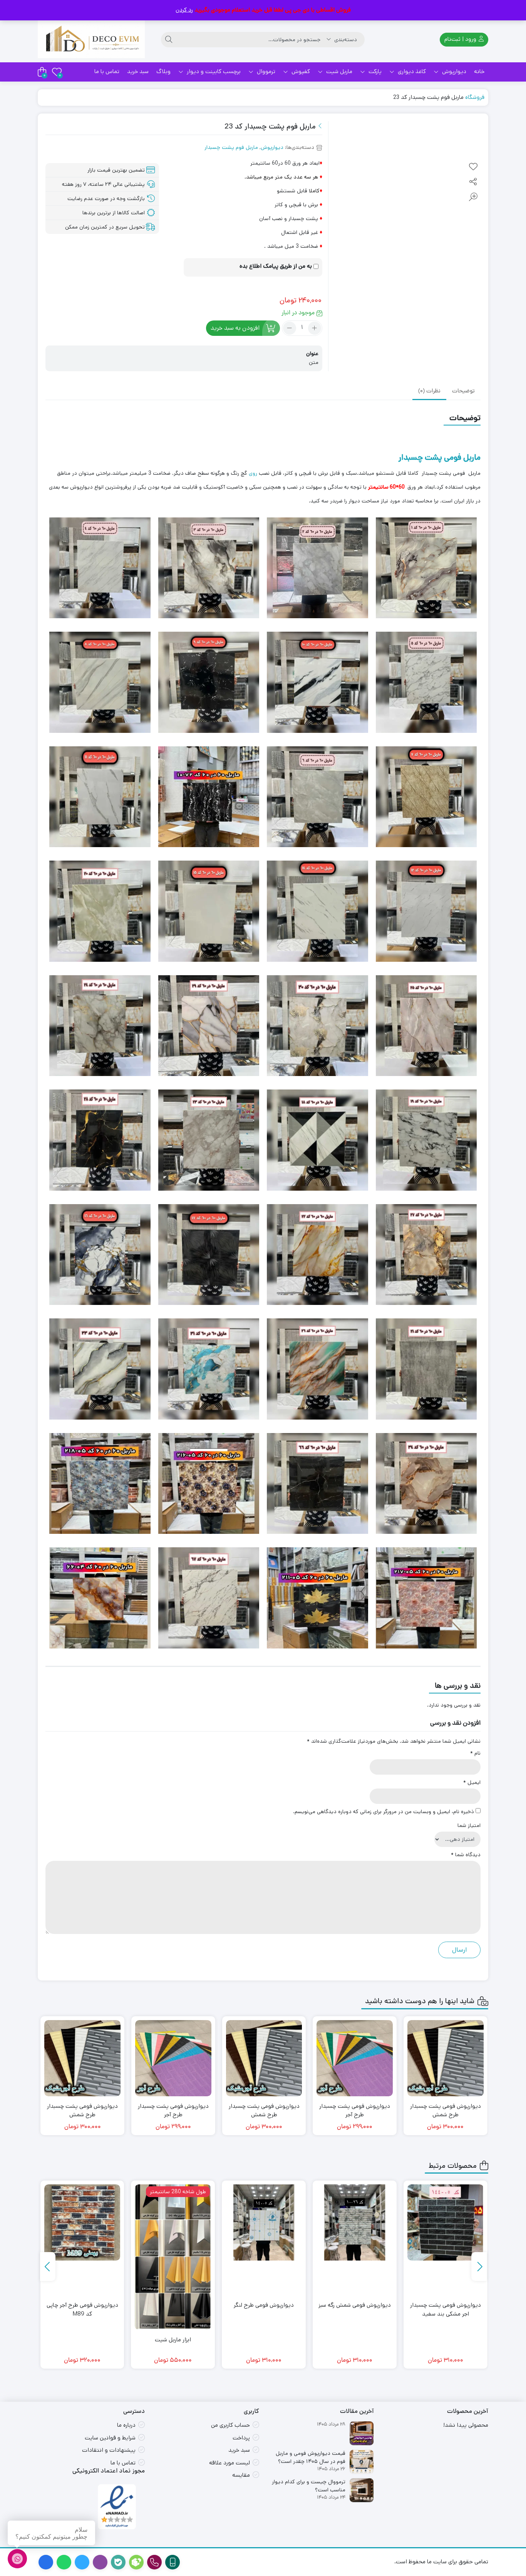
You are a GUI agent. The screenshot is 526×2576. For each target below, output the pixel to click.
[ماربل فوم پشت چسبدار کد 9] (82, 2222)
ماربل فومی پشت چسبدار (440, 457)
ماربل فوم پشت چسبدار (231, 147)
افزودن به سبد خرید (235, 328)
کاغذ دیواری (411, 71)
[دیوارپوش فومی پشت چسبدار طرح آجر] (446, 2058)
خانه (479, 71)
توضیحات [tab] (463, 391)
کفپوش (300, 71)
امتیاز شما (469, 1825)
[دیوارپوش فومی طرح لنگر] (355, 2222)
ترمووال (265, 71)
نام (475, 1753)
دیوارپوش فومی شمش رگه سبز (446, 2305)
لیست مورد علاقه (229, 2463)
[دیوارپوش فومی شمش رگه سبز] (446, 2222)
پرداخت (241, 2438)
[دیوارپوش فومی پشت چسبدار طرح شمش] (355, 2058)
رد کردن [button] (184, 10)
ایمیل (472, 1782)
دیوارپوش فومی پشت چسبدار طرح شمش (355, 2111)
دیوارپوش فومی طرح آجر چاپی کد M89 (173, 2309)
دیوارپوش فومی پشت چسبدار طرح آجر (446, 2111)
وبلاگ (163, 71)
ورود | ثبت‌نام (461, 39)
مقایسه (241, 2475)
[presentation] (479, 2267)
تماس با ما (107, 71)
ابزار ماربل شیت (264, 2340)
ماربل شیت (338, 71)
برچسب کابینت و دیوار (213, 71)
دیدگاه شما (466, 1855)
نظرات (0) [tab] (429, 391)
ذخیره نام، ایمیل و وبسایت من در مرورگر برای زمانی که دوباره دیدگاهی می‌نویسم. (384, 1812)
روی (253, 473)
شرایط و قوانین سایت (110, 2438)
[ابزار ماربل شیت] (264, 2257)
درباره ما (126, 2425)
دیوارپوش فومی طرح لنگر (355, 2305)
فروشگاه (475, 97)
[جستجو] (169, 40)
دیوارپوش (453, 71)
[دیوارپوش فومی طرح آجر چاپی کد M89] (173, 2222)
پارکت (374, 71)
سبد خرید (138, 71)
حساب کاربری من (230, 2425)
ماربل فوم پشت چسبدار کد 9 (82, 2305)
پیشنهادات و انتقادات (109, 2450)
